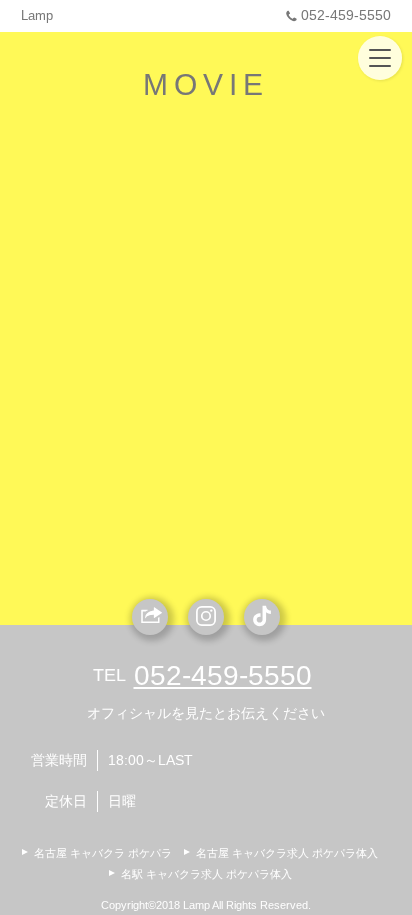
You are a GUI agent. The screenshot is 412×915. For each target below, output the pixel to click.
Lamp (37, 15)
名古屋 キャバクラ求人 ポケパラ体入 (287, 853)
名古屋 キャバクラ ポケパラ (103, 853)
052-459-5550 (346, 15)
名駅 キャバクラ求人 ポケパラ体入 (206, 874)
